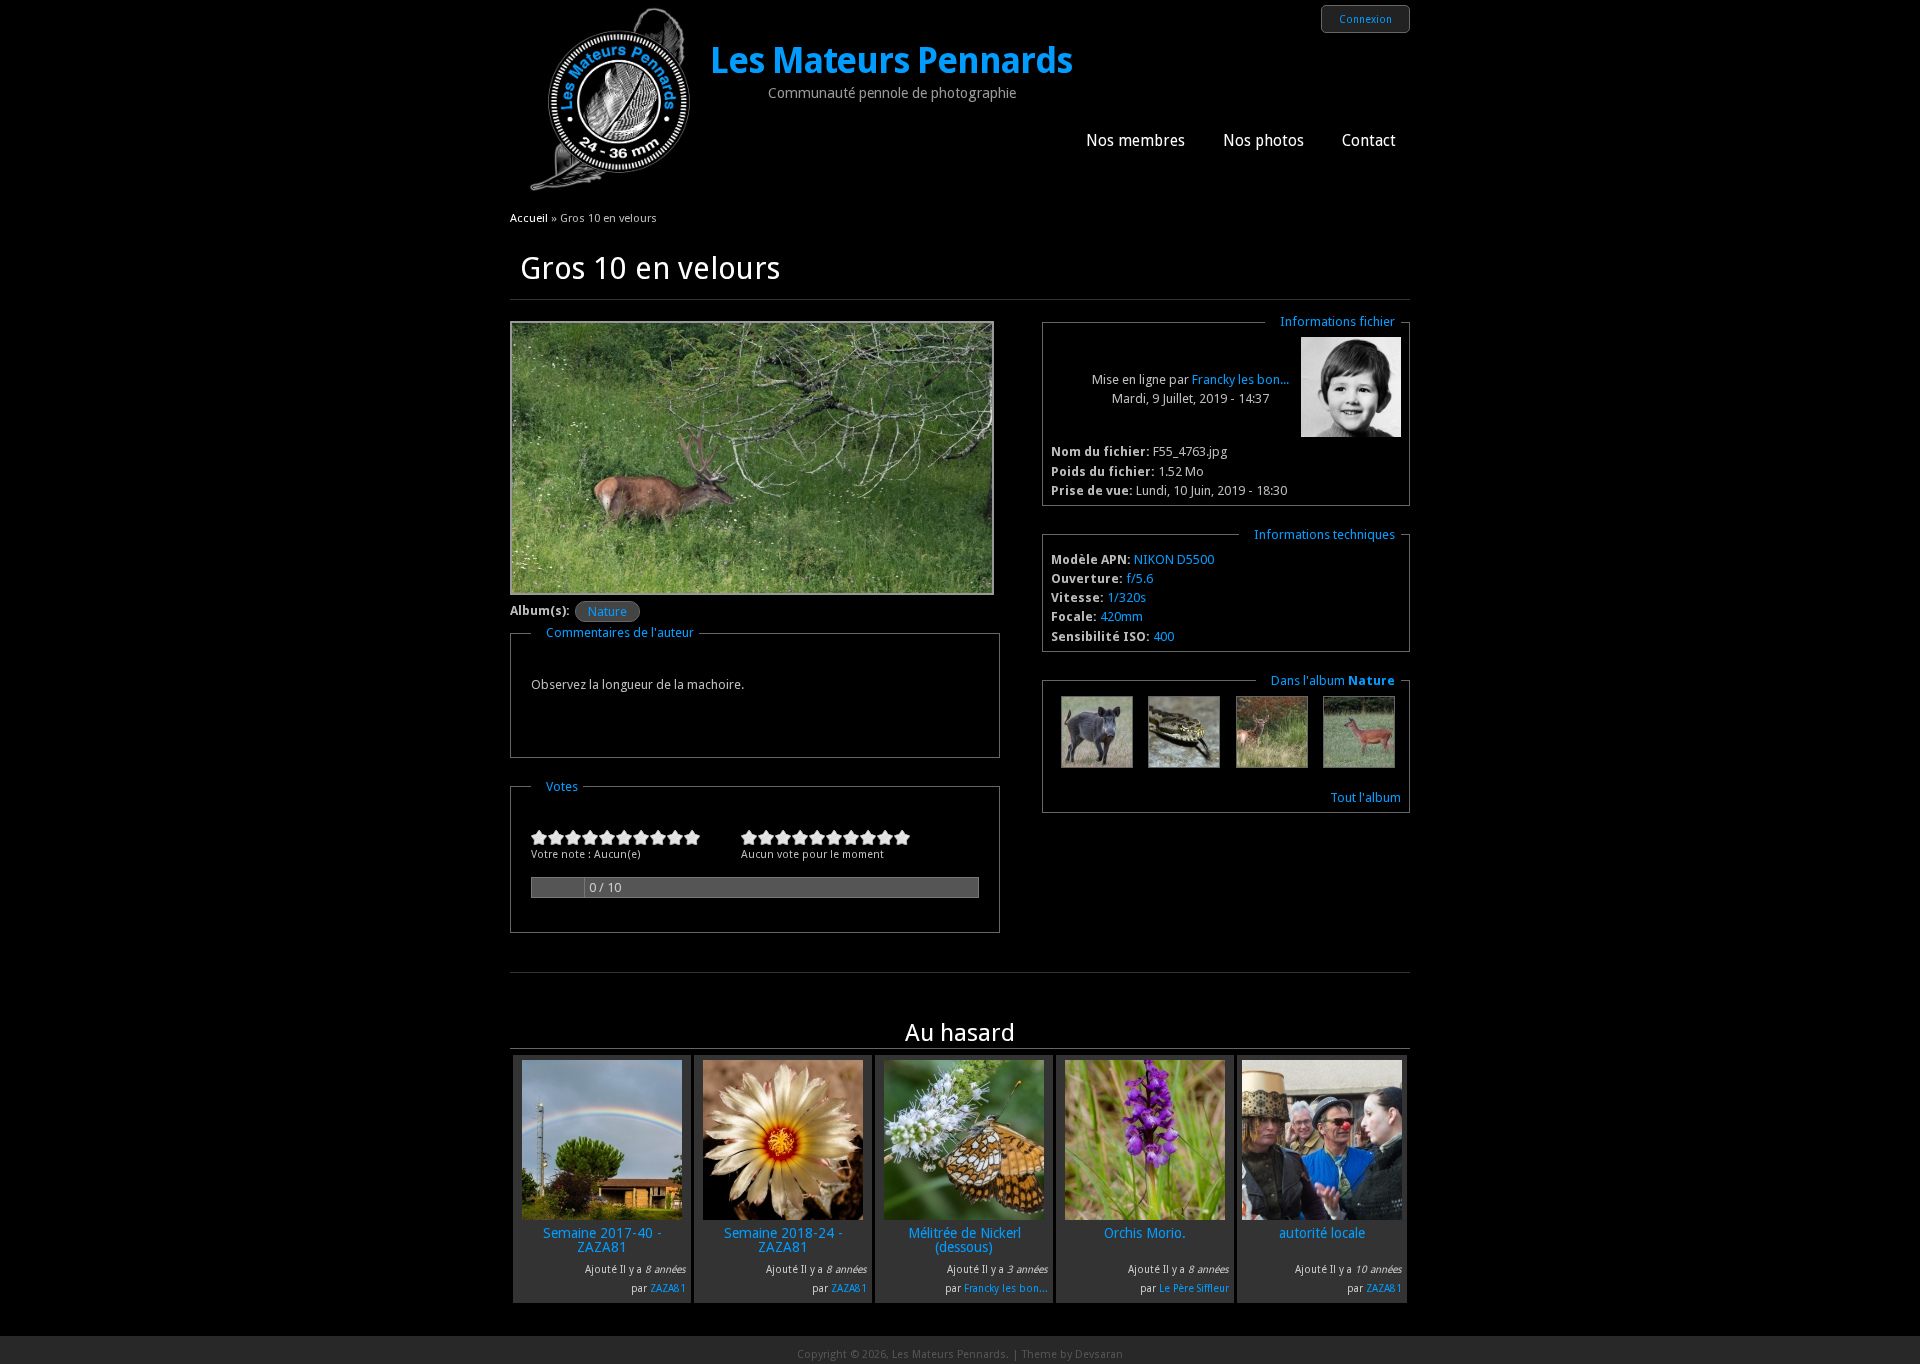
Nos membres (1135, 141)
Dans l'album (1333, 680)
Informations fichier (1337, 321)
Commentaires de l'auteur (620, 632)
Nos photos (1263, 141)
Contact (1369, 141)
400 (1163, 636)
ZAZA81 (668, 1288)
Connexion (1365, 19)
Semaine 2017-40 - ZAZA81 (602, 1240)
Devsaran (1099, 1354)
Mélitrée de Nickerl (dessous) (964, 1240)
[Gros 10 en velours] (752, 590)
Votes (562, 786)
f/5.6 (1139, 578)
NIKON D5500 (1174, 559)
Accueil (529, 218)
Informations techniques (1324, 534)
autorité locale (1322, 1233)
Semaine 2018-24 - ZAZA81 (783, 1240)
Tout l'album (1365, 797)
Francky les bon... (1240, 379)
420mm (1121, 616)
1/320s (1126, 597)
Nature (607, 611)
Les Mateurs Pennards (891, 61)
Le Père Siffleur (1194, 1288)
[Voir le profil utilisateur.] (1351, 432)
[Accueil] (610, 195)
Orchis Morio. (1145, 1233)
